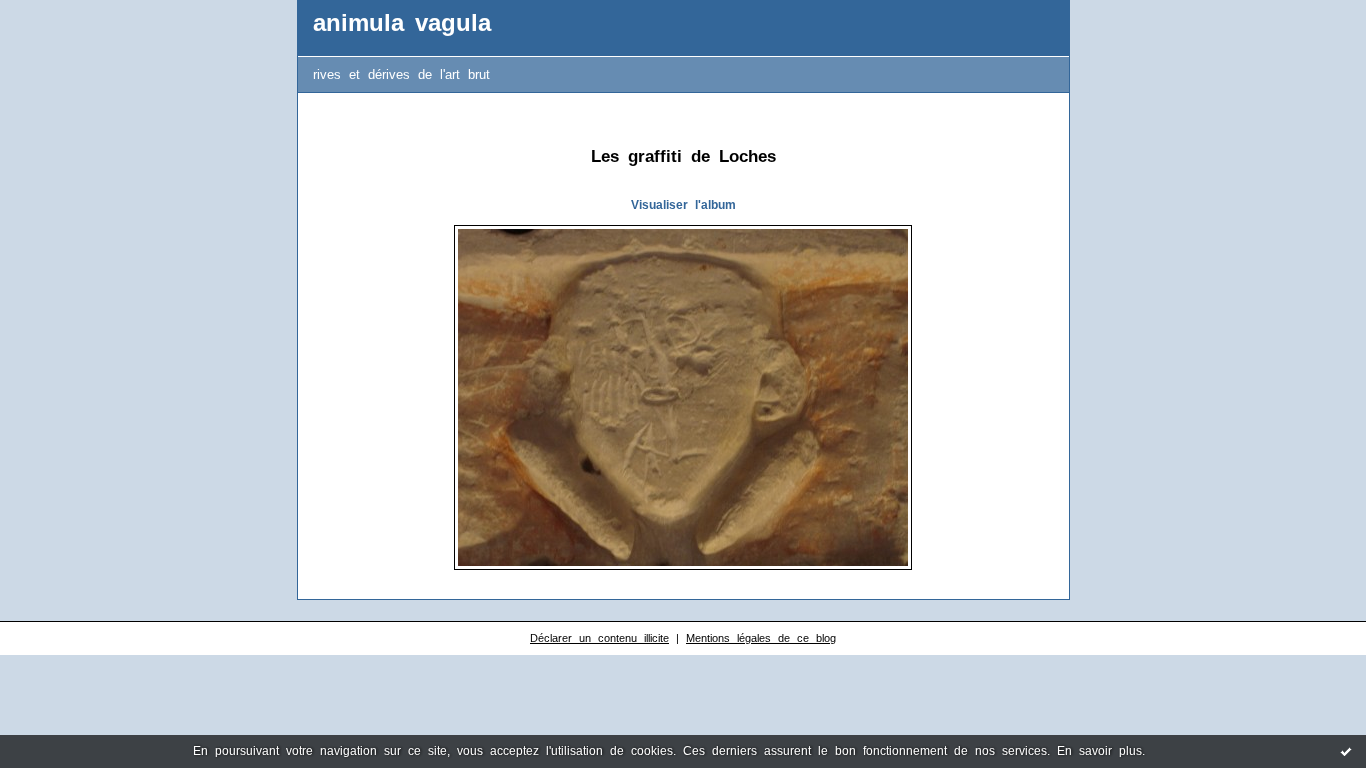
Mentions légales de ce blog (761, 638)
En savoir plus (1099, 751)
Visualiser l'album (683, 204)
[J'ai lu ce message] (1346, 751)
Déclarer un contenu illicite (599, 638)
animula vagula (402, 23)
